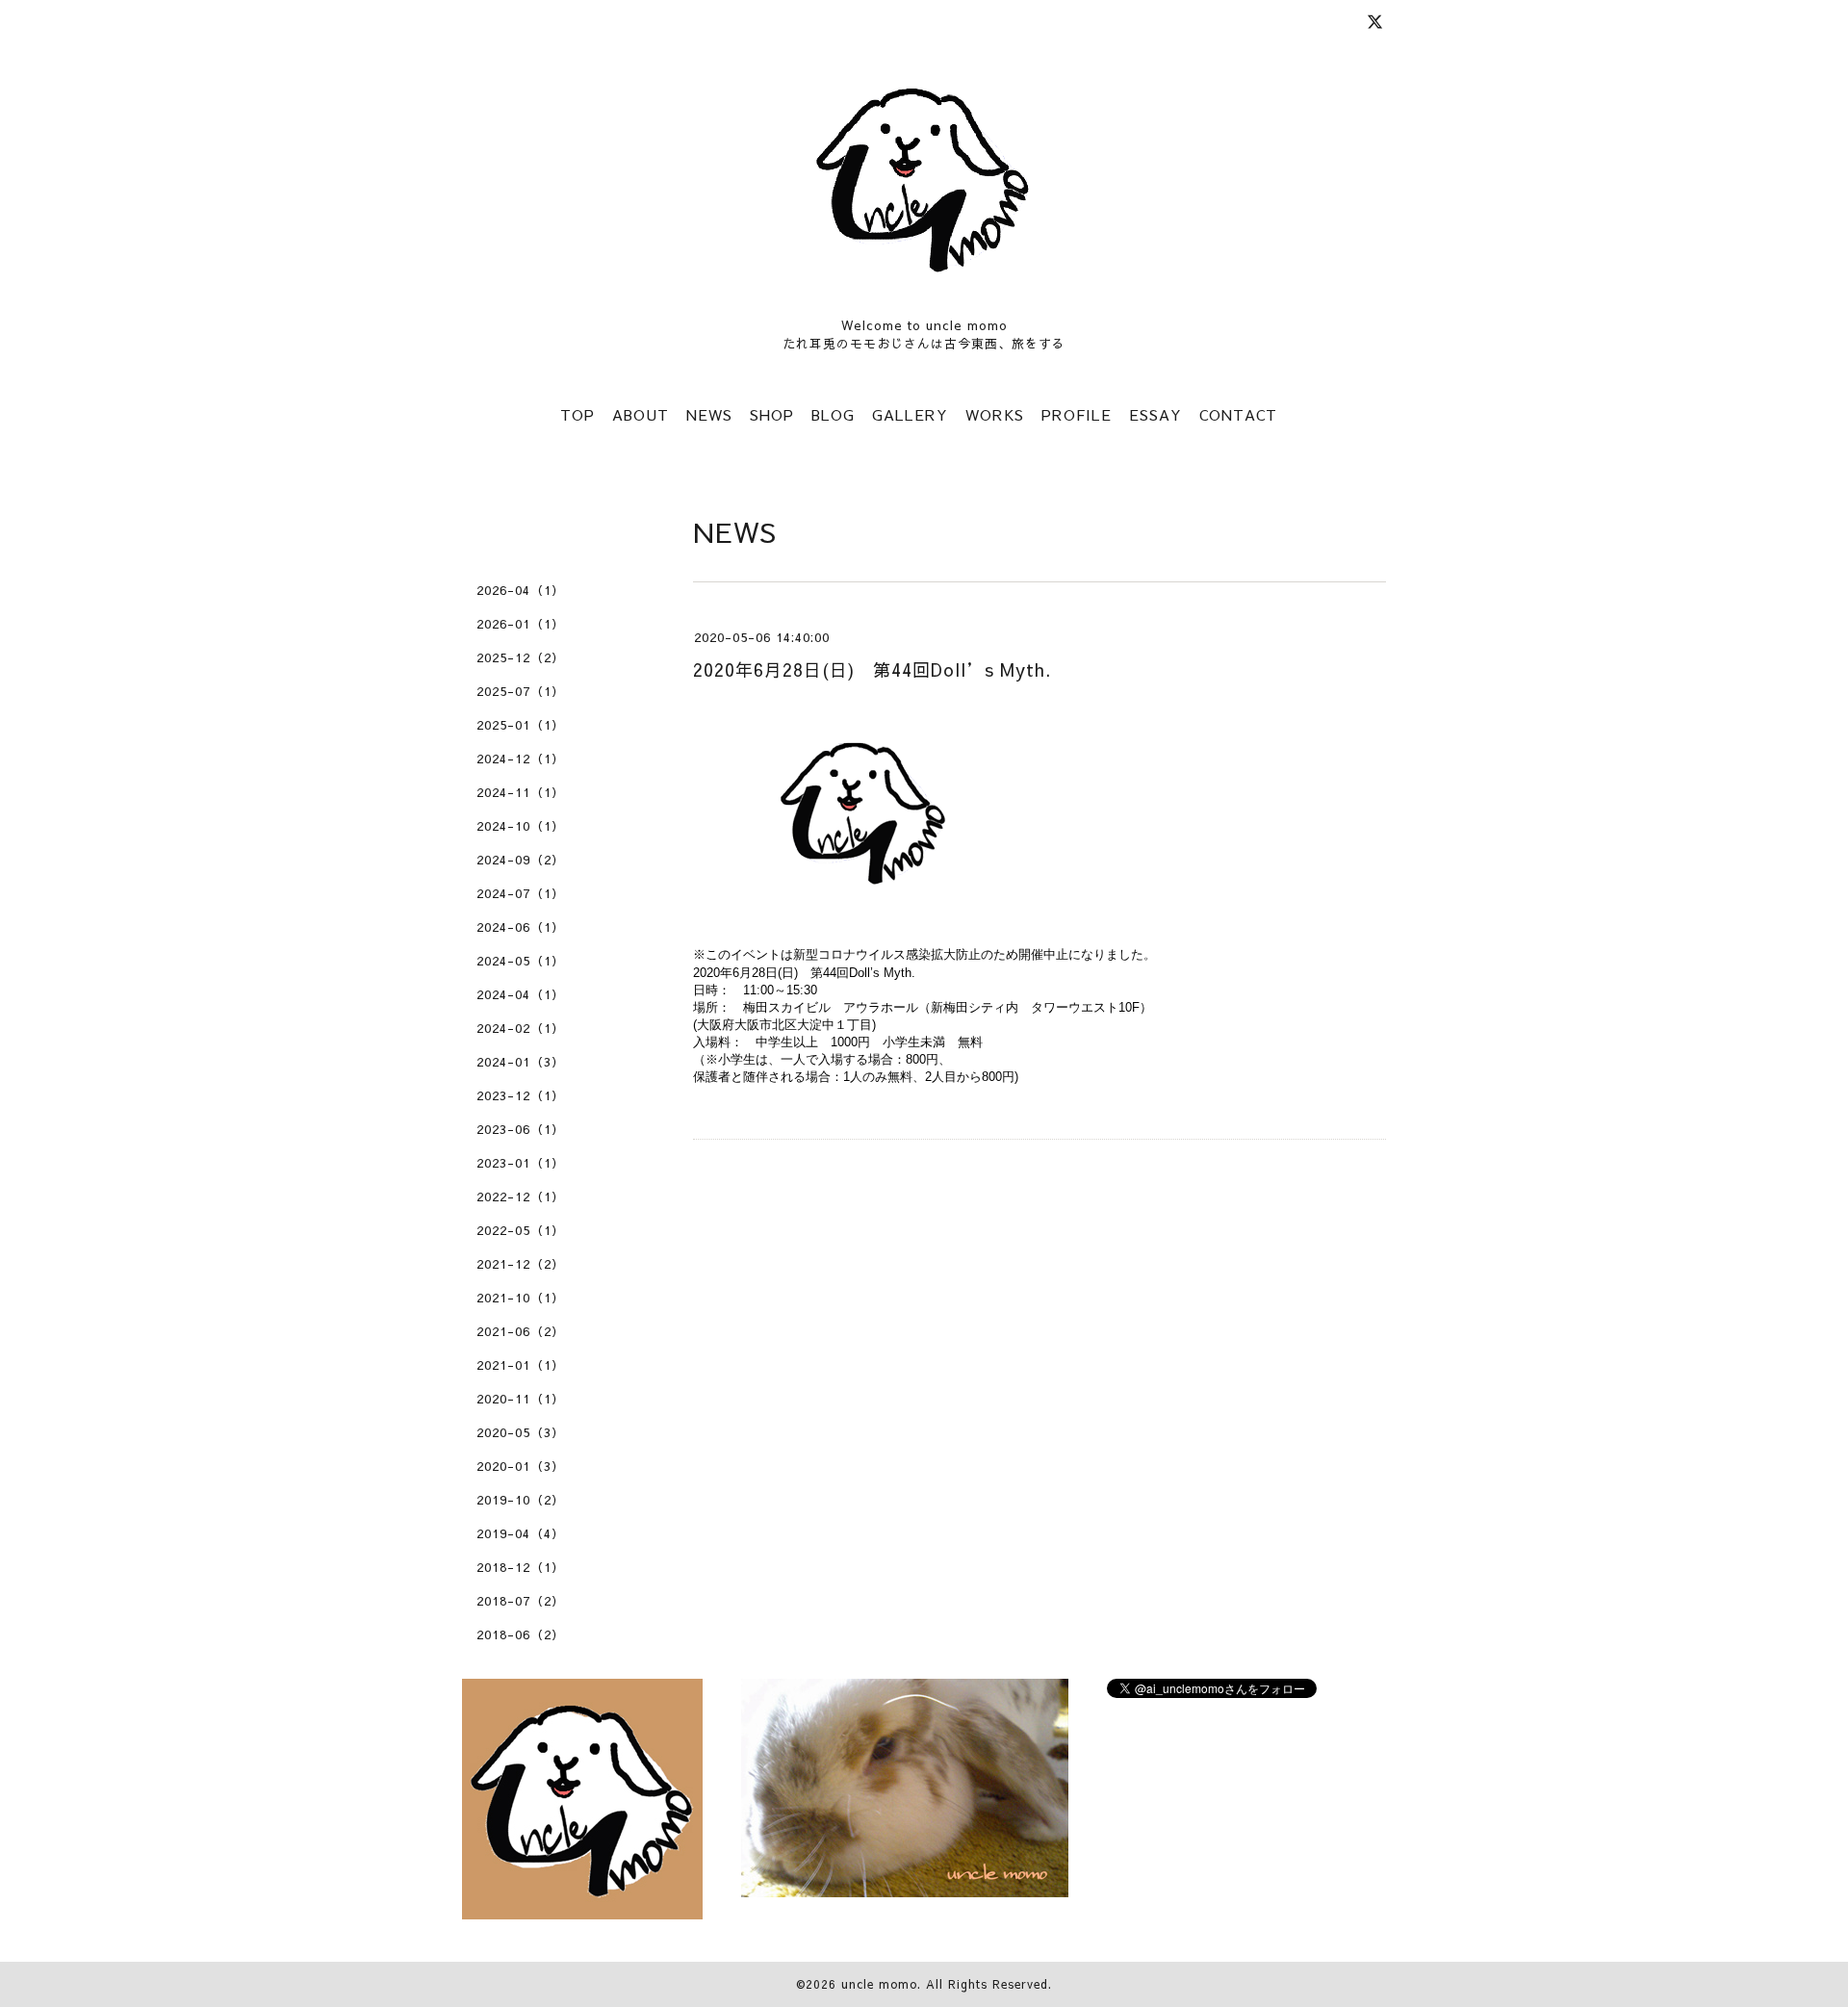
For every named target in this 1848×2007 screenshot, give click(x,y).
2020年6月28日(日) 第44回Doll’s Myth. (873, 669)
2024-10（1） (521, 826)
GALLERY (910, 414)
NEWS (709, 414)
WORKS (995, 414)
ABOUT (641, 414)
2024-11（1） (521, 792)
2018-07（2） (521, 1601)
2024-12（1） (521, 759)
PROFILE (1077, 414)
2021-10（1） (521, 1298)
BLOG (833, 414)
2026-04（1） (521, 590)
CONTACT (1238, 414)
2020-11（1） (521, 1399)
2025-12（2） (521, 657)
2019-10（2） (521, 1500)
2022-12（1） (521, 1196)
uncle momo (879, 1984)
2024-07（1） (521, 893)
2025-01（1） (521, 725)
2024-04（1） (521, 994)
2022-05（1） (521, 1230)
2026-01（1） (521, 624)
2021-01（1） (521, 1365)
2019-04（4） (521, 1533)
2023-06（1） (521, 1129)
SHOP (772, 414)
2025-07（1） (521, 691)
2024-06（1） (521, 927)
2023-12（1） (521, 1095)
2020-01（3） (521, 1466)
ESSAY (1155, 414)
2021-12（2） (521, 1264)
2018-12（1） (521, 1567)
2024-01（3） (521, 1062)
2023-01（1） (521, 1163)
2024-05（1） (521, 961)
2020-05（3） (521, 1432)
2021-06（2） (521, 1331)
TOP (577, 414)
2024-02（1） (521, 1028)
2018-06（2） (521, 1634)
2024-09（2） (521, 860)
